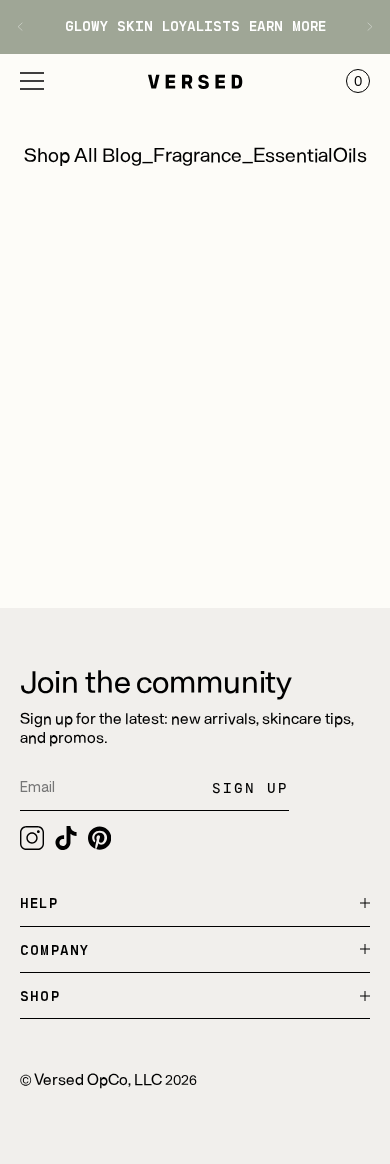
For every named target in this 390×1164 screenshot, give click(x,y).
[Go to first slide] (362, 26)
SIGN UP (250, 787)
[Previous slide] (27, 26)
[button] (32, 81)
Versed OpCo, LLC (98, 1078)
